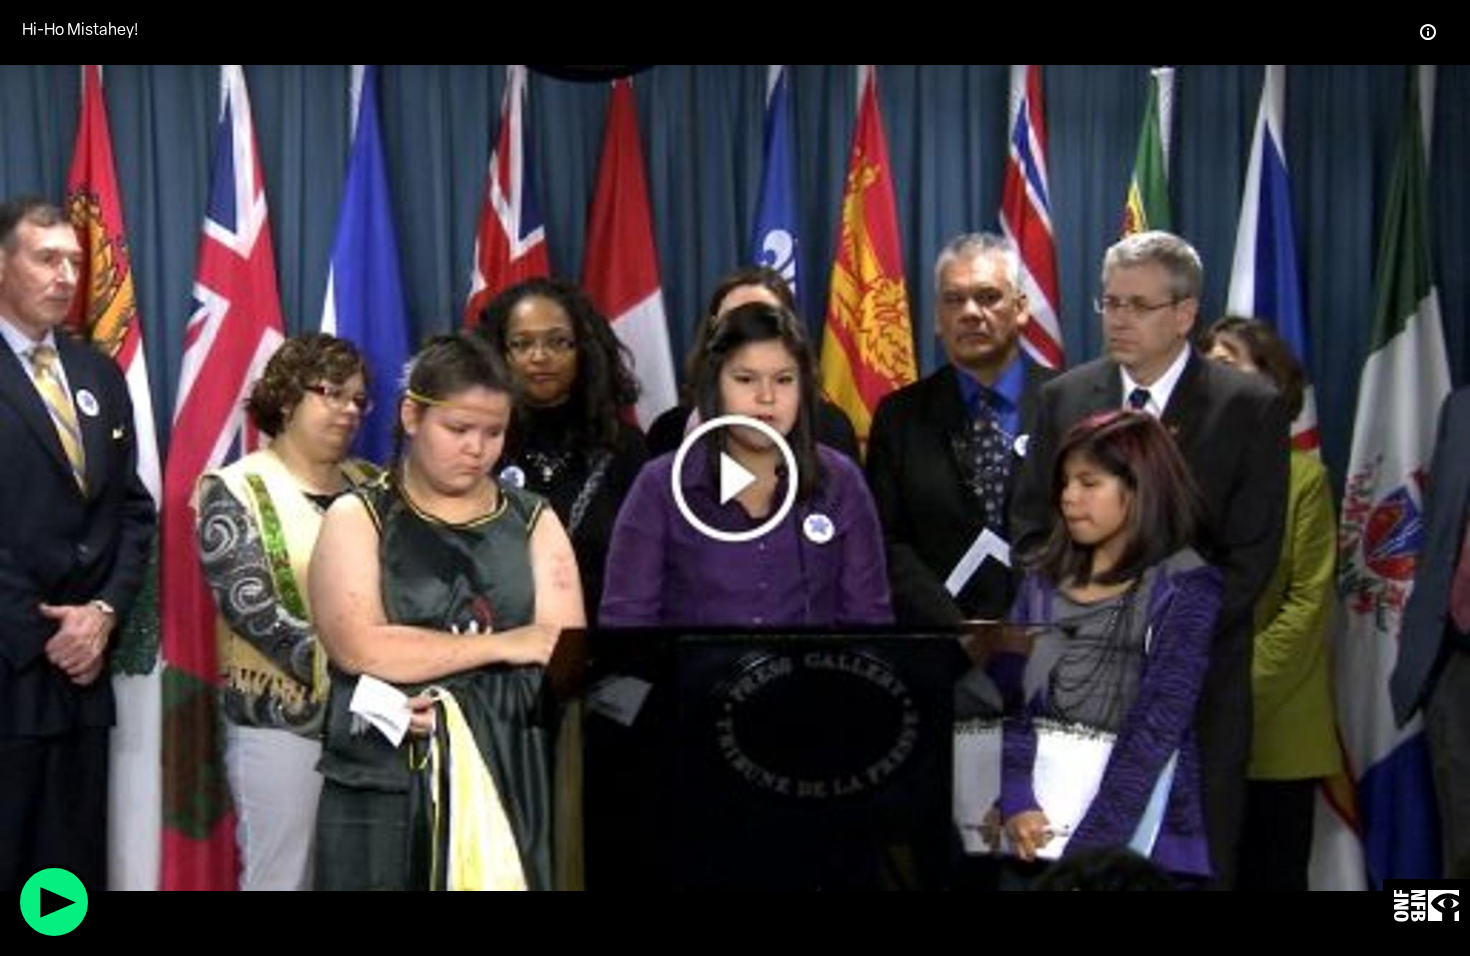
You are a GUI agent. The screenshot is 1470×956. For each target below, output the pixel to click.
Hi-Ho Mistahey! (80, 29)
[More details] (1428, 32)
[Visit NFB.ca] (1426, 906)
